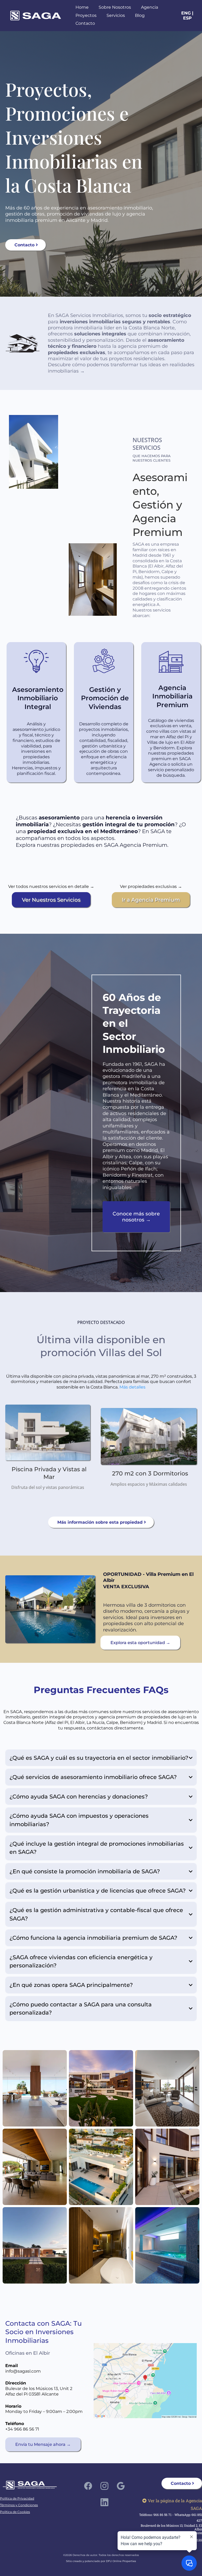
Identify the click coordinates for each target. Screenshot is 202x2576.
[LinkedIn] (104, 2502)
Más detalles (132, 1387)
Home (82, 7)
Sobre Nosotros (115, 7)
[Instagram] (104, 2486)
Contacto (85, 23)
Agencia (150, 7)
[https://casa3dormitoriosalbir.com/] (50, 1609)
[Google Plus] (121, 2486)
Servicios (116, 15)
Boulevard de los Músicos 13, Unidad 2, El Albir (171, 2527)
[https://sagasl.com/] (36, 15)
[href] (145, 2381)
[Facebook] (88, 2486)
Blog (140, 15)
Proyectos (86, 15)
